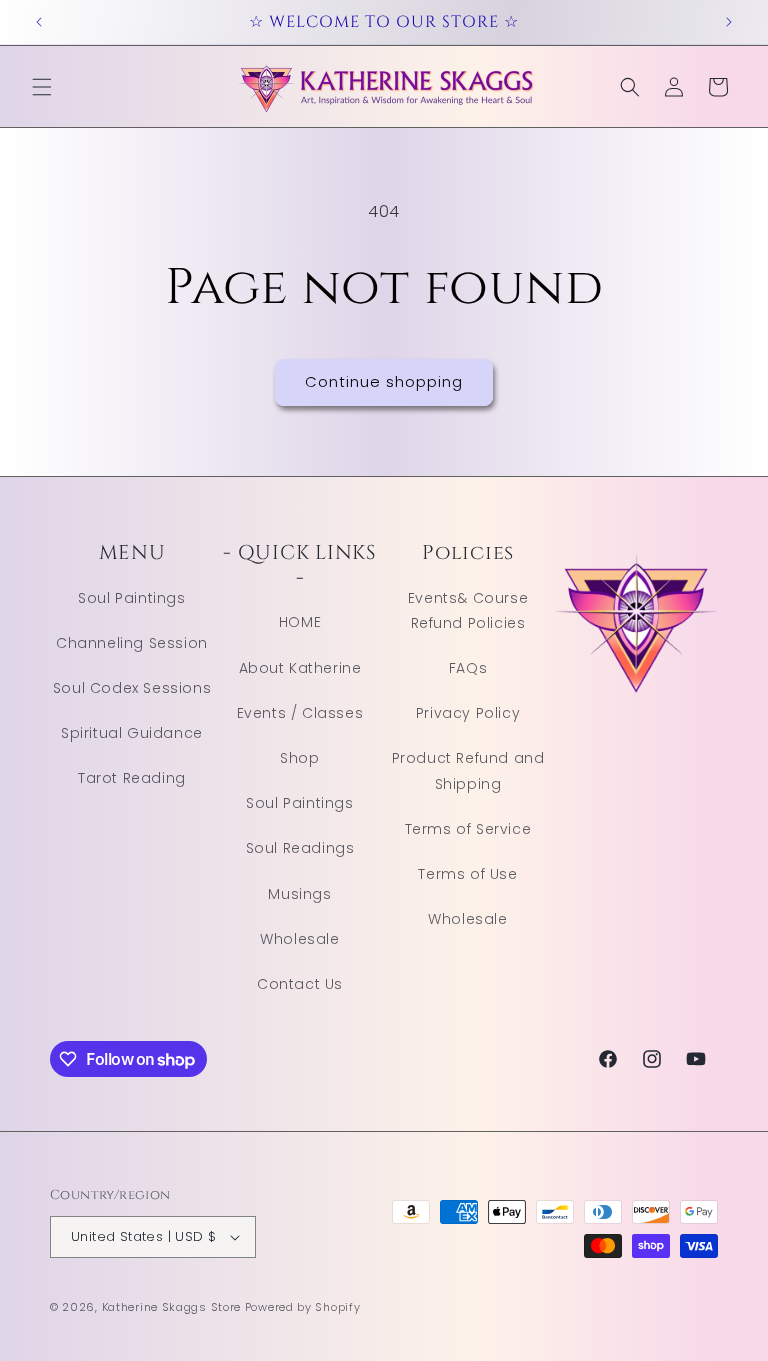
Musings (299, 894)
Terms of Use (467, 874)
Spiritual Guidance (132, 733)
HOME (300, 622)
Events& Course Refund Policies (468, 610)
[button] (42, 87)
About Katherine (300, 668)
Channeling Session (132, 643)
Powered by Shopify (303, 1307)
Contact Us (300, 984)
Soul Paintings (131, 598)
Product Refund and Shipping (468, 770)
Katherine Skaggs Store (171, 1307)
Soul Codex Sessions (132, 688)
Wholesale (299, 939)
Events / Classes (300, 713)
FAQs (468, 668)
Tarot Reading (132, 778)
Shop (299, 758)
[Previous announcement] (39, 22)
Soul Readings (300, 848)
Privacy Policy (468, 713)
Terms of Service (468, 829)
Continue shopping (384, 381)
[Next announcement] (729, 22)
